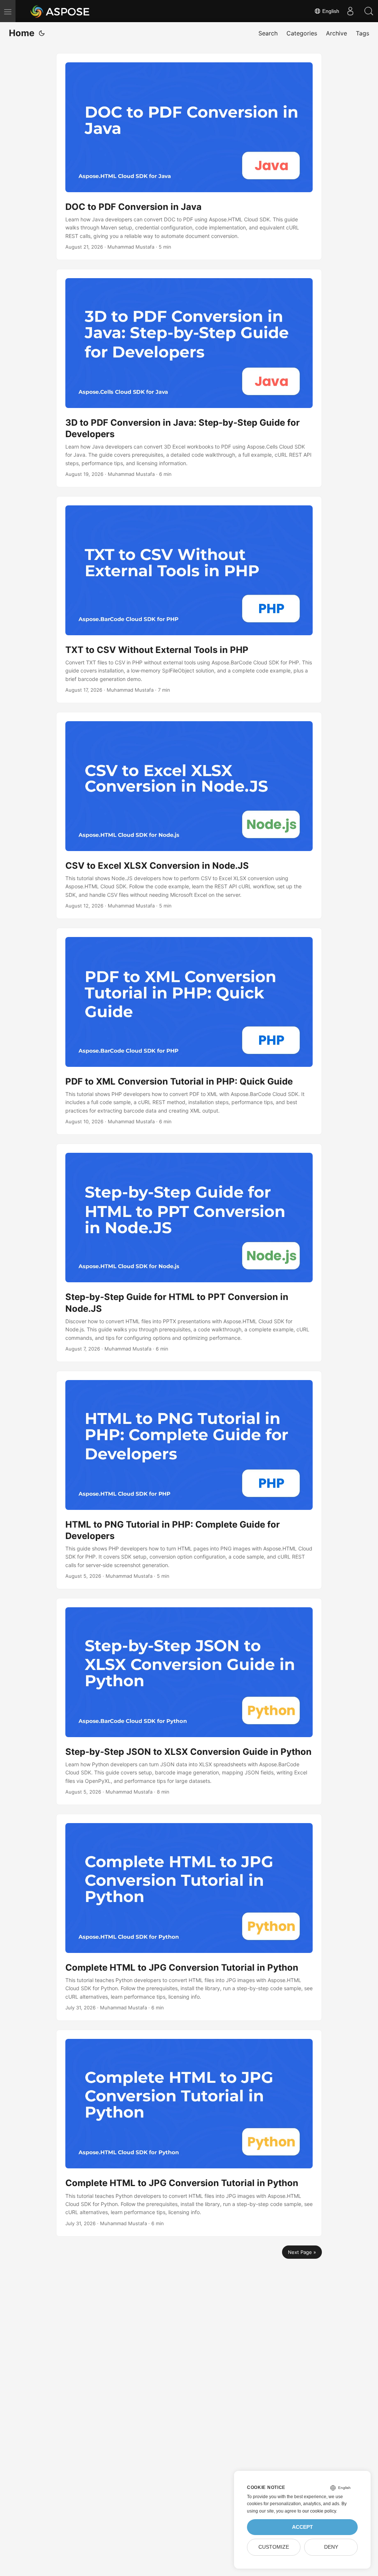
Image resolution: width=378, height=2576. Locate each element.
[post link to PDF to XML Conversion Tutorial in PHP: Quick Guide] (189, 1031)
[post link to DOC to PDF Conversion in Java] (189, 157)
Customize (274, 2547)
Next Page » (302, 2252)
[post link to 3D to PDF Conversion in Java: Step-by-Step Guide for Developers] (189, 378)
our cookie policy (319, 2511)
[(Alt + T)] (42, 33)
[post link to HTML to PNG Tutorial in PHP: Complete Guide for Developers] (189, 1480)
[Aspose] (60, 11)
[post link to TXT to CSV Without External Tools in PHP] (189, 600)
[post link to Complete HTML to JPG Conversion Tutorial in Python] (189, 1917)
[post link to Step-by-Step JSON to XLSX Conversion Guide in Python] (189, 1702)
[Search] (369, 11)
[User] (350, 11)
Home (22, 33)
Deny (331, 2547)
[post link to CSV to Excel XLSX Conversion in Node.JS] (189, 815)
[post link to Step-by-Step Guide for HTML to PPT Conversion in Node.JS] (189, 1253)
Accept (303, 2527)
